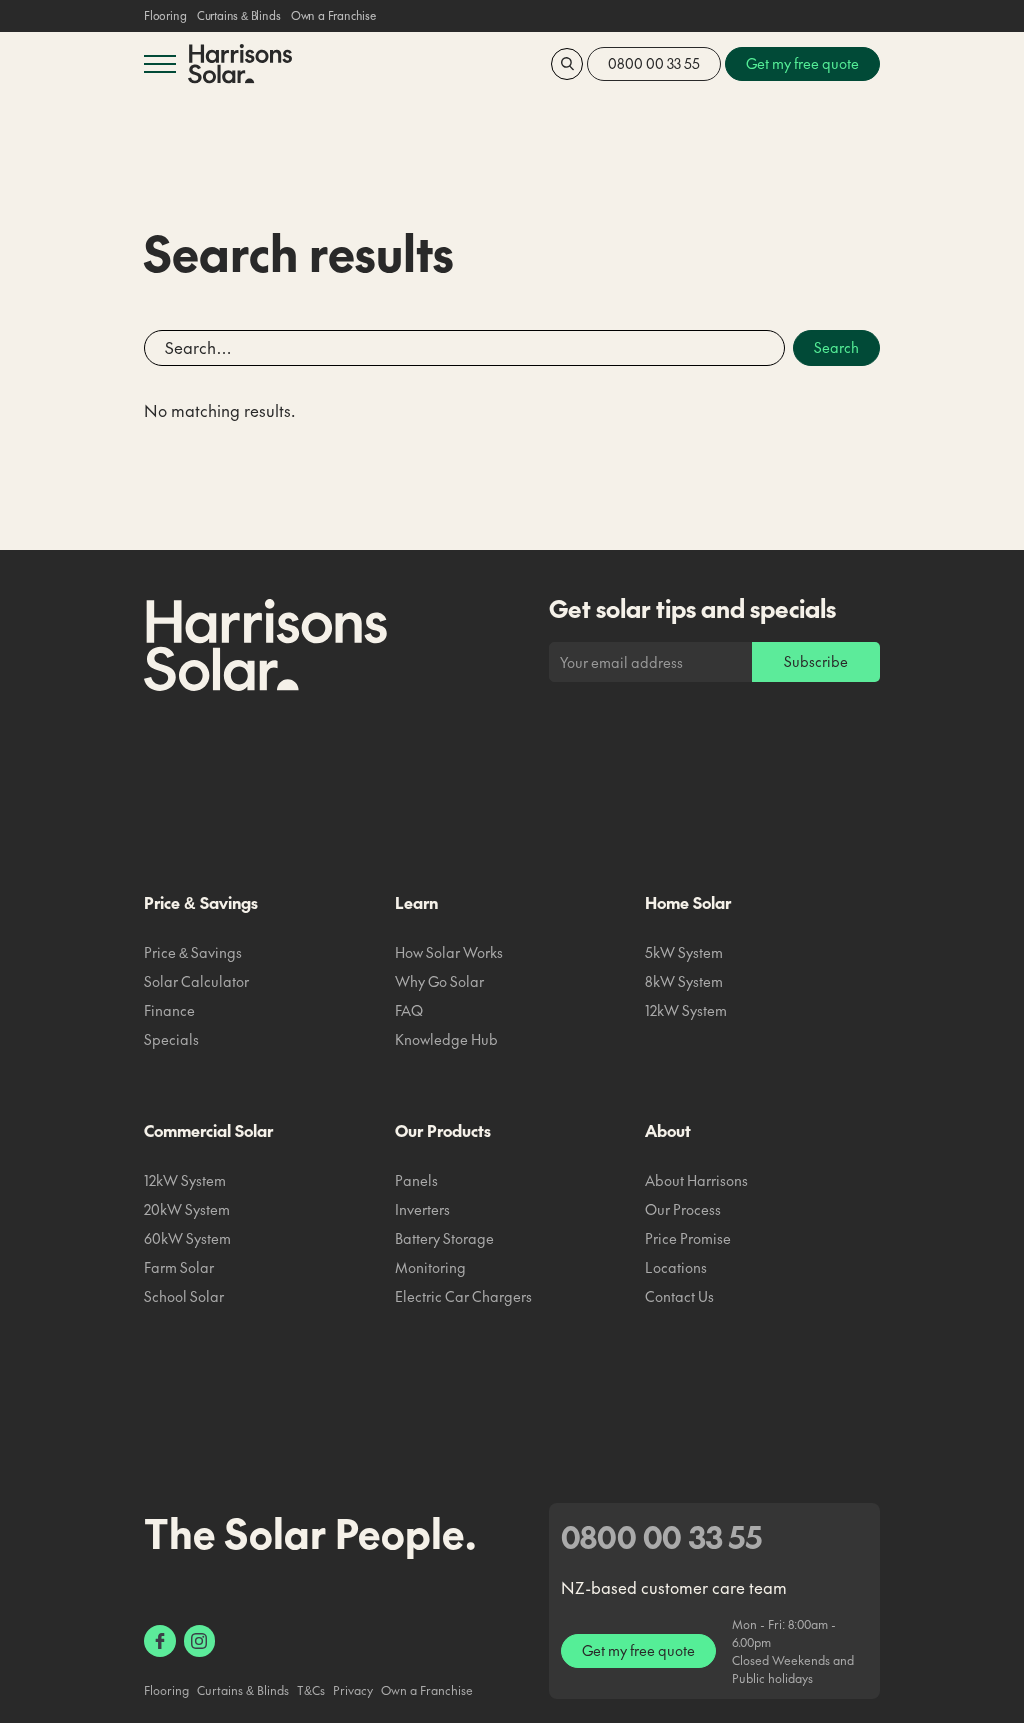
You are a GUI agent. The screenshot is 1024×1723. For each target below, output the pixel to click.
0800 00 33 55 (654, 63)
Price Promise (688, 1238)
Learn (416, 902)
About (668, 1130)
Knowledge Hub (446, 1039)
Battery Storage (444, 1238)
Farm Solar (179, 1267)
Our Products (443, 1130)
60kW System (187, 1238)
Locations (676, 1267)
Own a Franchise (333, 16)
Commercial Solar (208, 1130)
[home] (240, 64)
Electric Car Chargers (463, 1296)
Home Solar (688, 902)
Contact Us (679, 1296)
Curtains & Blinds (239, 16)
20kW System (187, 1209)
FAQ (409, 1010)
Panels (416, 1180)
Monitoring (430, 1267)
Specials (171, 1039)
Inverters (422, 1209)
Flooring (165, 16)
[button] (160, 64)
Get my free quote (638, 1650)
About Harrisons (696, 1180)
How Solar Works (449, 952)
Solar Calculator (196, 981)
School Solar (184, 1296)
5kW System (684, 952)
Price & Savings (201, 902)
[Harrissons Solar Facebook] (160, 1641)
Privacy (353, 1690)
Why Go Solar (439, 981)
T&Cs (311, 1690)
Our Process (683, 1209)
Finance (169, 1010)
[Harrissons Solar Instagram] (200, 1641)
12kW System (686, 1010)
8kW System (684, 981)
